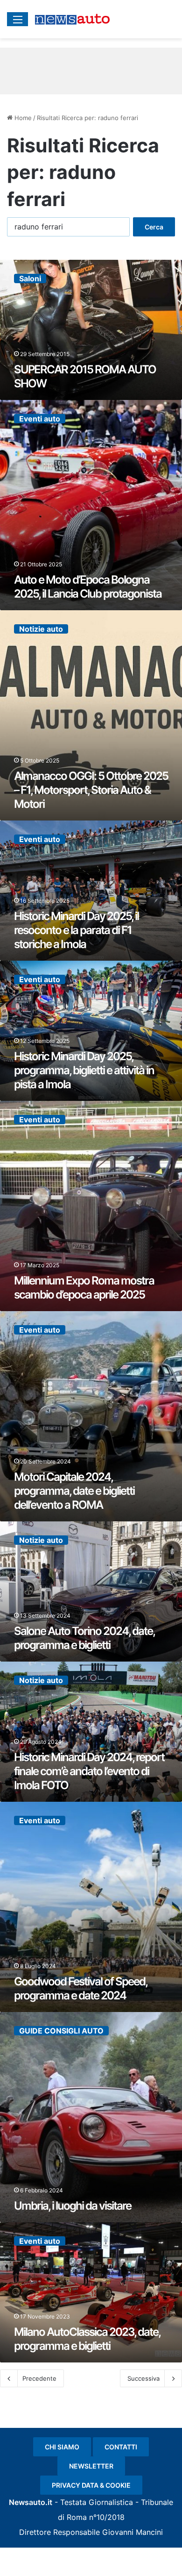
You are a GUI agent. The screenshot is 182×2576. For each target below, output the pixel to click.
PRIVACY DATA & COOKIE (91, 2485)
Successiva (143, 2378)
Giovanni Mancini (133, 2532)
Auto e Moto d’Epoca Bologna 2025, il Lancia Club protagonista (88, 587)
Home (22, 118)
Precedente (39, 2378)
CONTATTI (121, 2447)
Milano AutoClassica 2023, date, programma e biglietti (87, 2339)
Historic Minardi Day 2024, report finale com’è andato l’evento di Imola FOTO (89, 1771)
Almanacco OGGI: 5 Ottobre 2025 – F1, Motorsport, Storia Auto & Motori (91, 790)
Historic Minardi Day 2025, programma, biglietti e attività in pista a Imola (84, 1070)
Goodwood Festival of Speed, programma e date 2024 (80, 1988)
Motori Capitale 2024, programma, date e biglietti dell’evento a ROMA (74, 1491)
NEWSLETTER (91, 2466)
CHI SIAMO (62, 2447)
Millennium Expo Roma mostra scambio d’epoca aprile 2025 (84, 1288)
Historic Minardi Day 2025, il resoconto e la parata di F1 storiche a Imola (76, 930)
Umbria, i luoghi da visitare (73, 2206)
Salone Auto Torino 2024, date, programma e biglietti (84, 1638)
